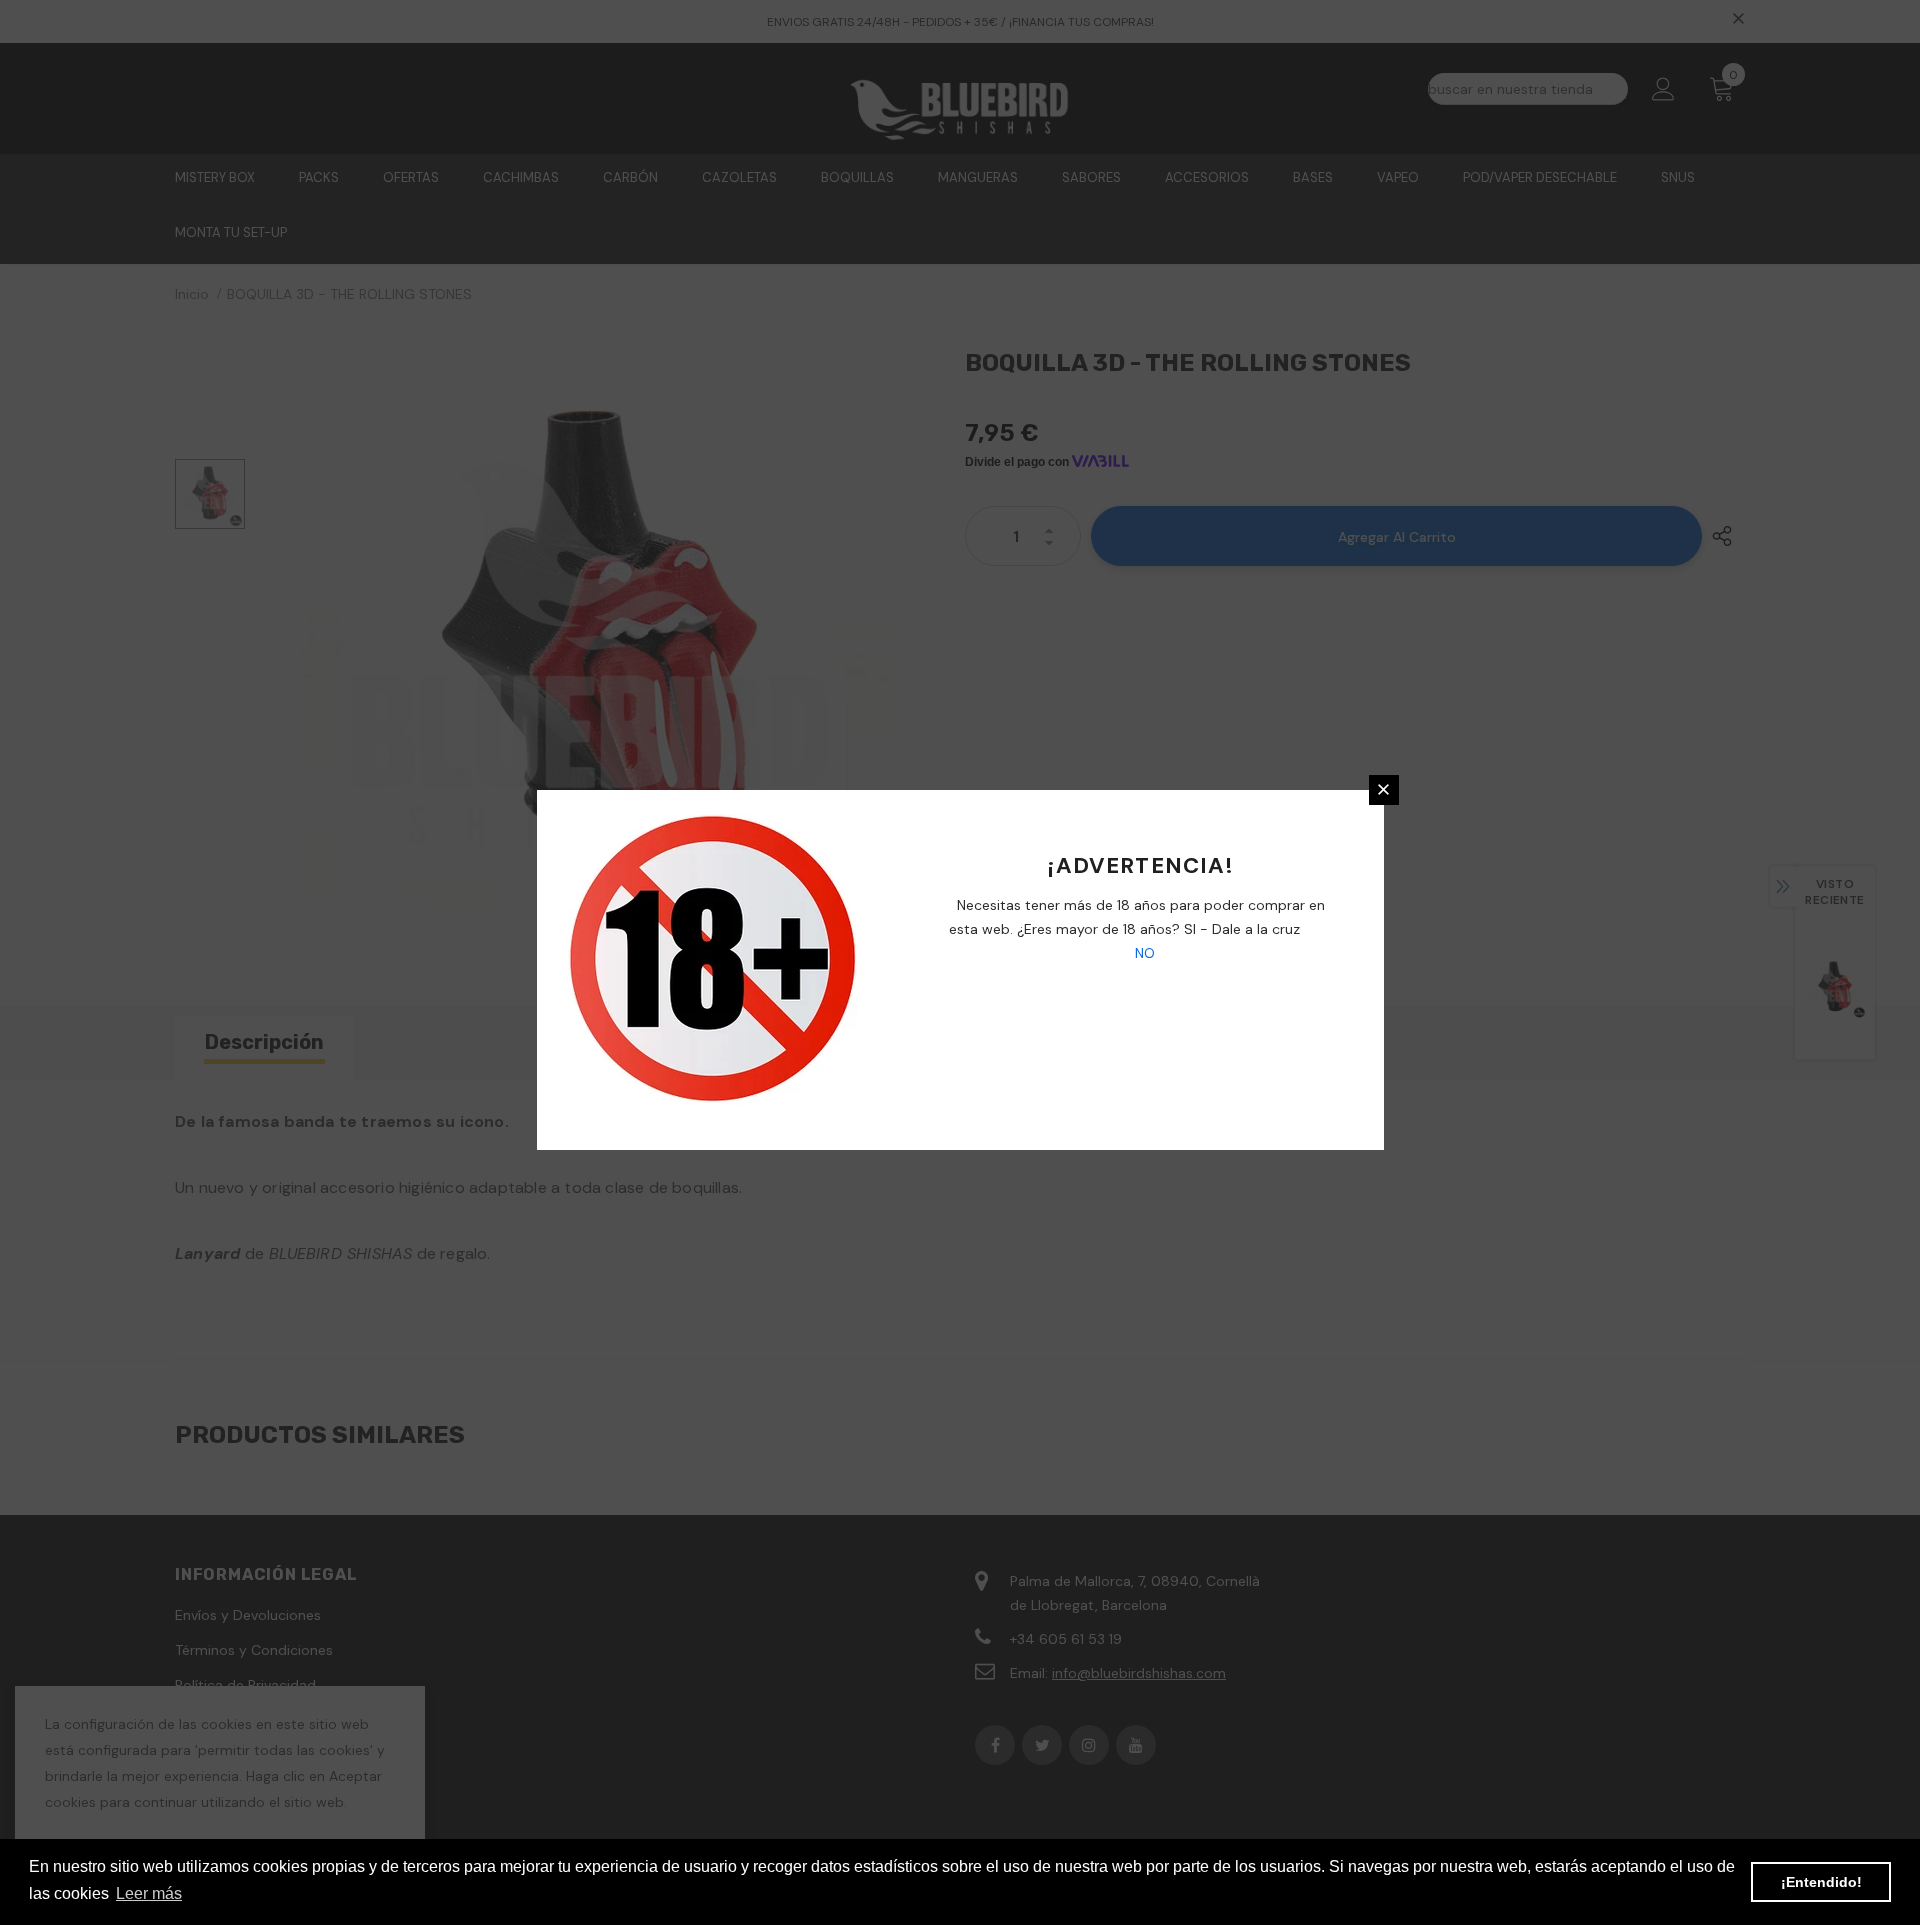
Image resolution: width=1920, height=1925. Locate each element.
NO (1143, 953)
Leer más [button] (149, 1893)
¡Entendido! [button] (1821, 1882)
